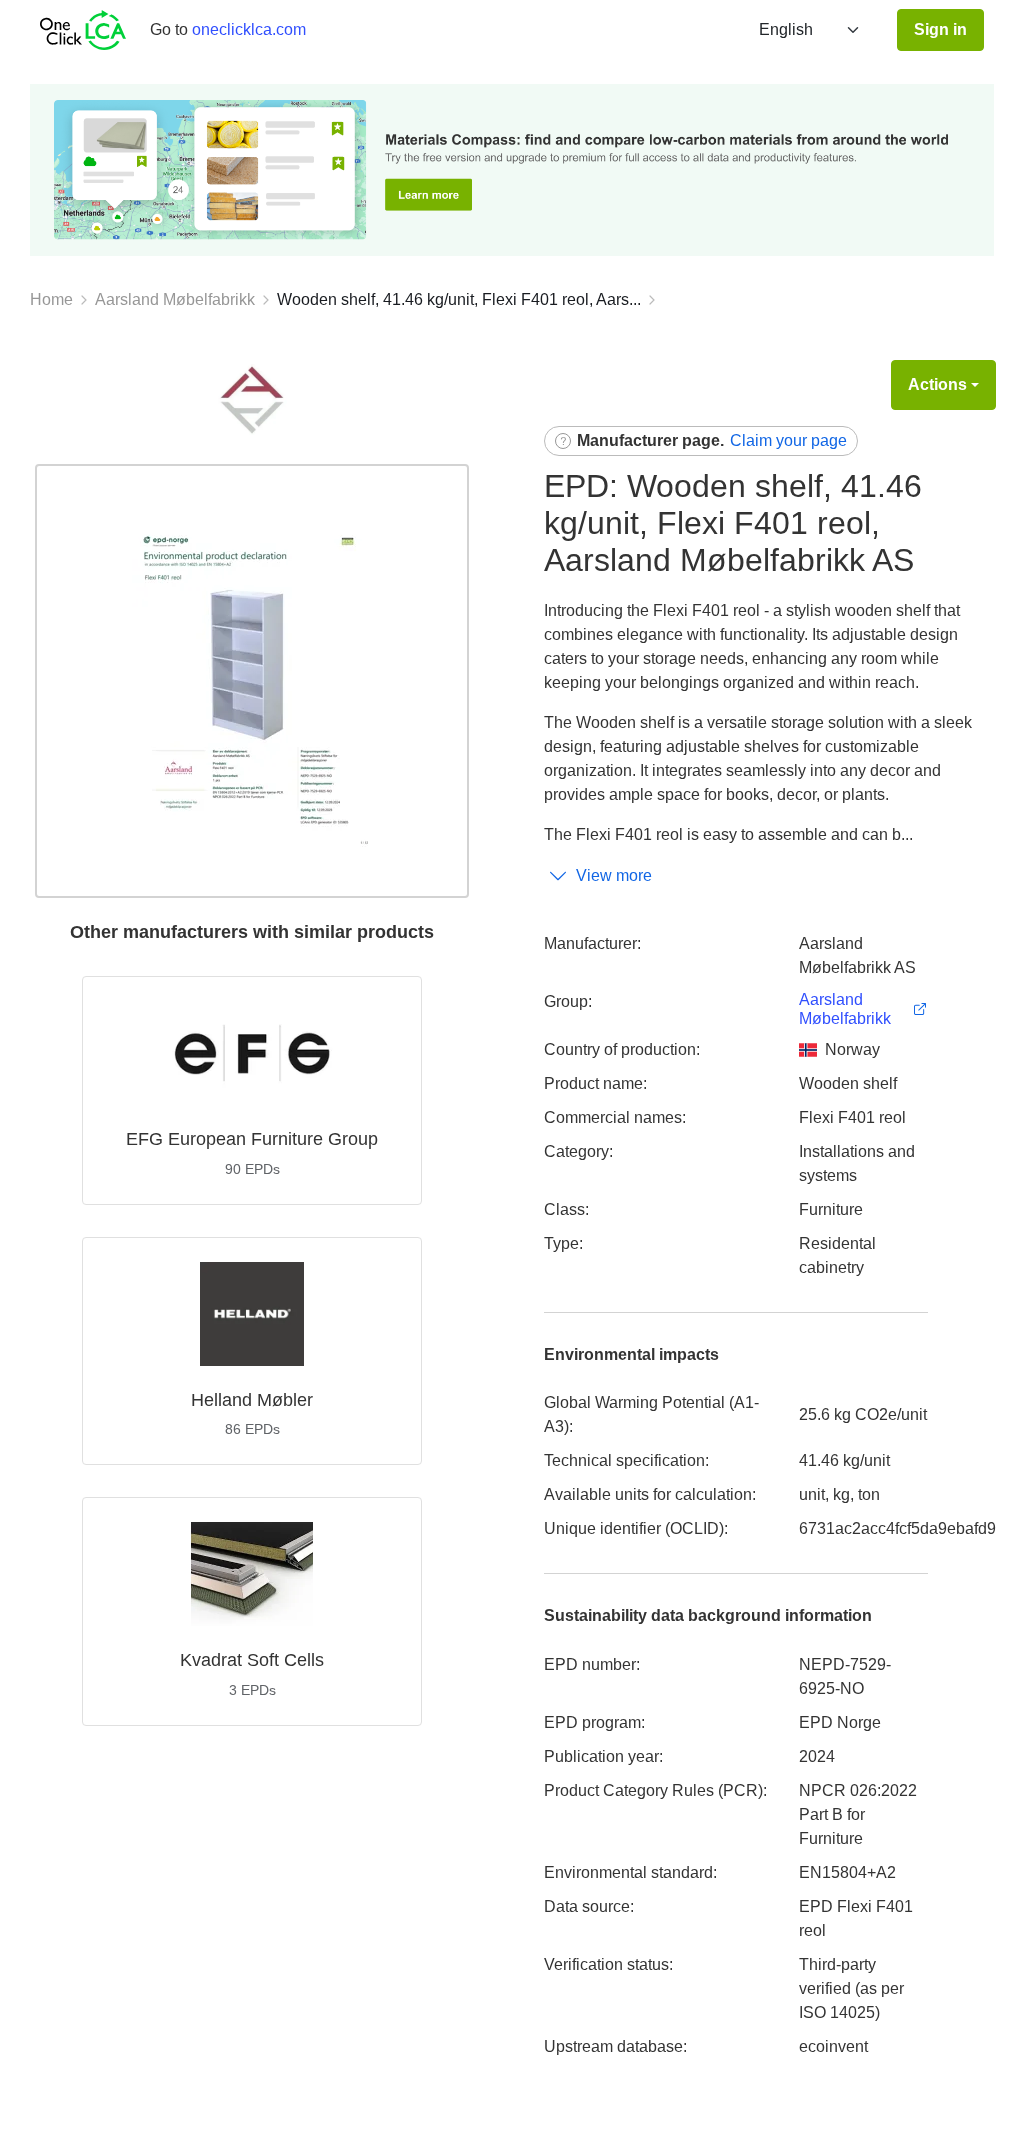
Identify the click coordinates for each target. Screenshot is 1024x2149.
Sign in (940, 29)
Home (51, 299)
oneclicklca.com (249, 29)
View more (614, 875)
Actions (937, 384)
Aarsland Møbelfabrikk (175, 299)
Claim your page (788, 440)
